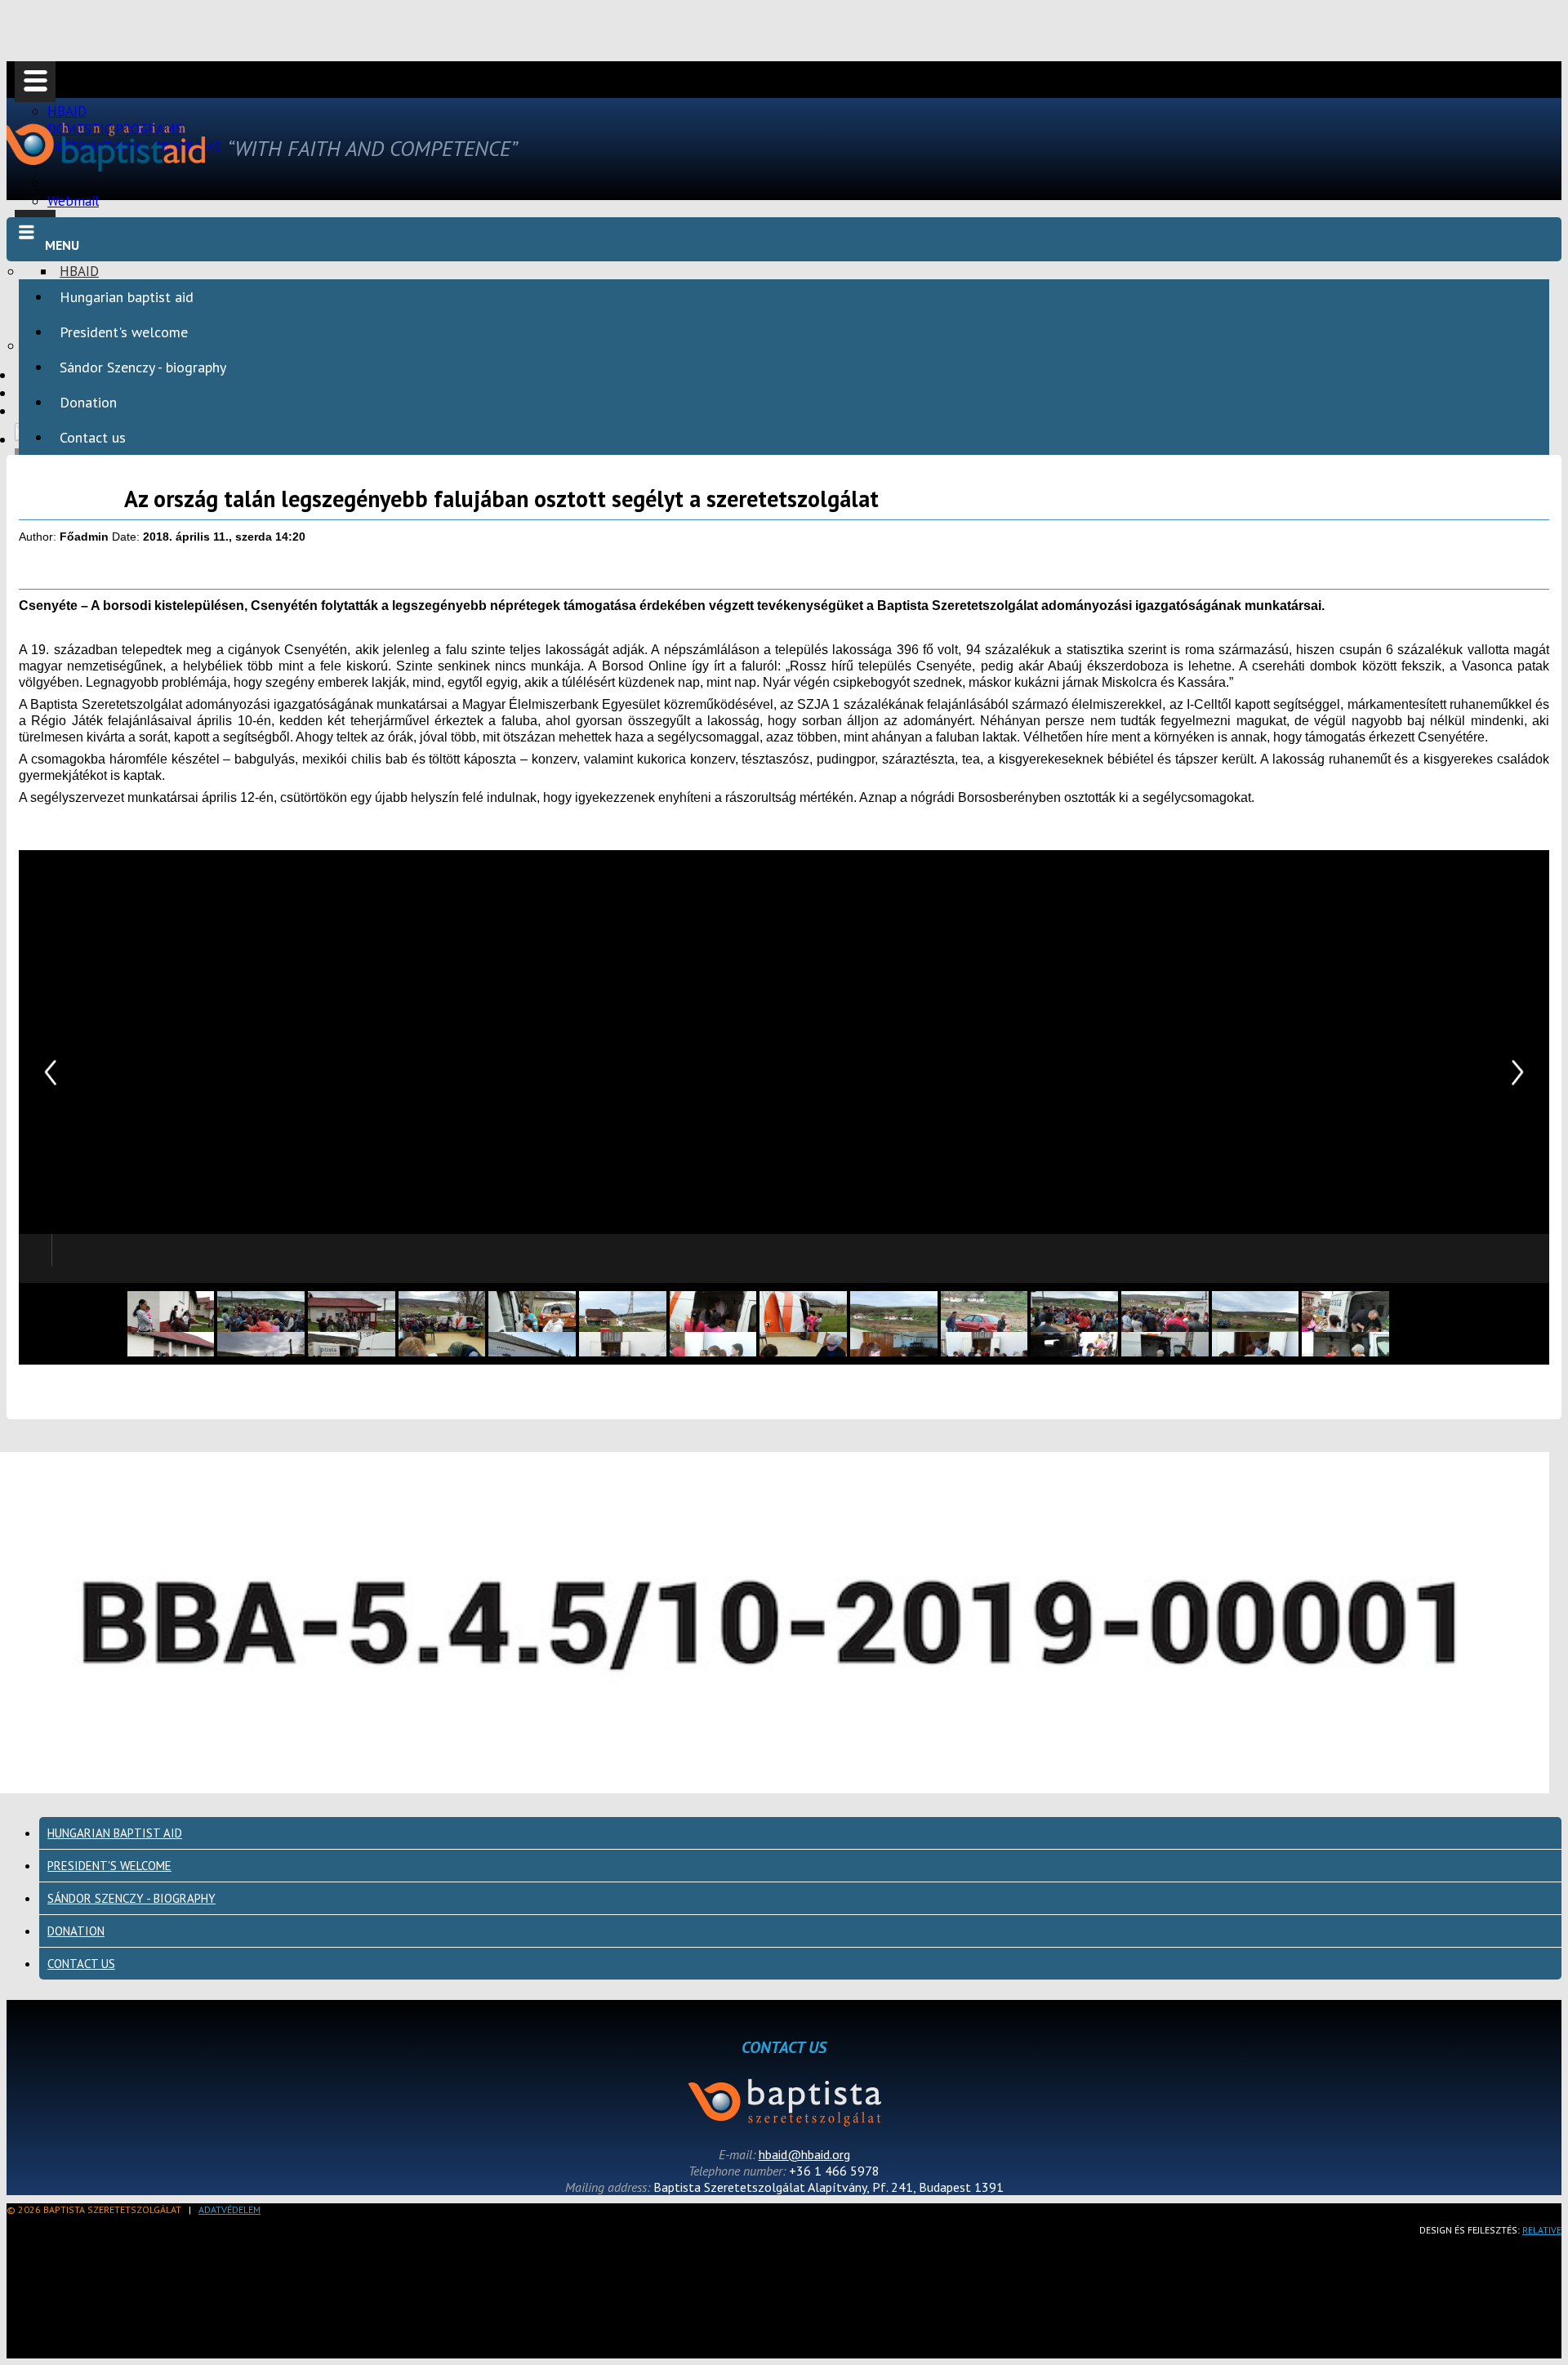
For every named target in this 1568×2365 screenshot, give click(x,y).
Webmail (73, 201)
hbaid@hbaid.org (804, 2154)
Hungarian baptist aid (127, 297)
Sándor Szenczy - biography (143, 367)
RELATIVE (1542, 2230)
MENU (62, 245)
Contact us (93, 437)
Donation (88, 402)
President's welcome (124, 332)
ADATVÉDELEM (229, 2209)
